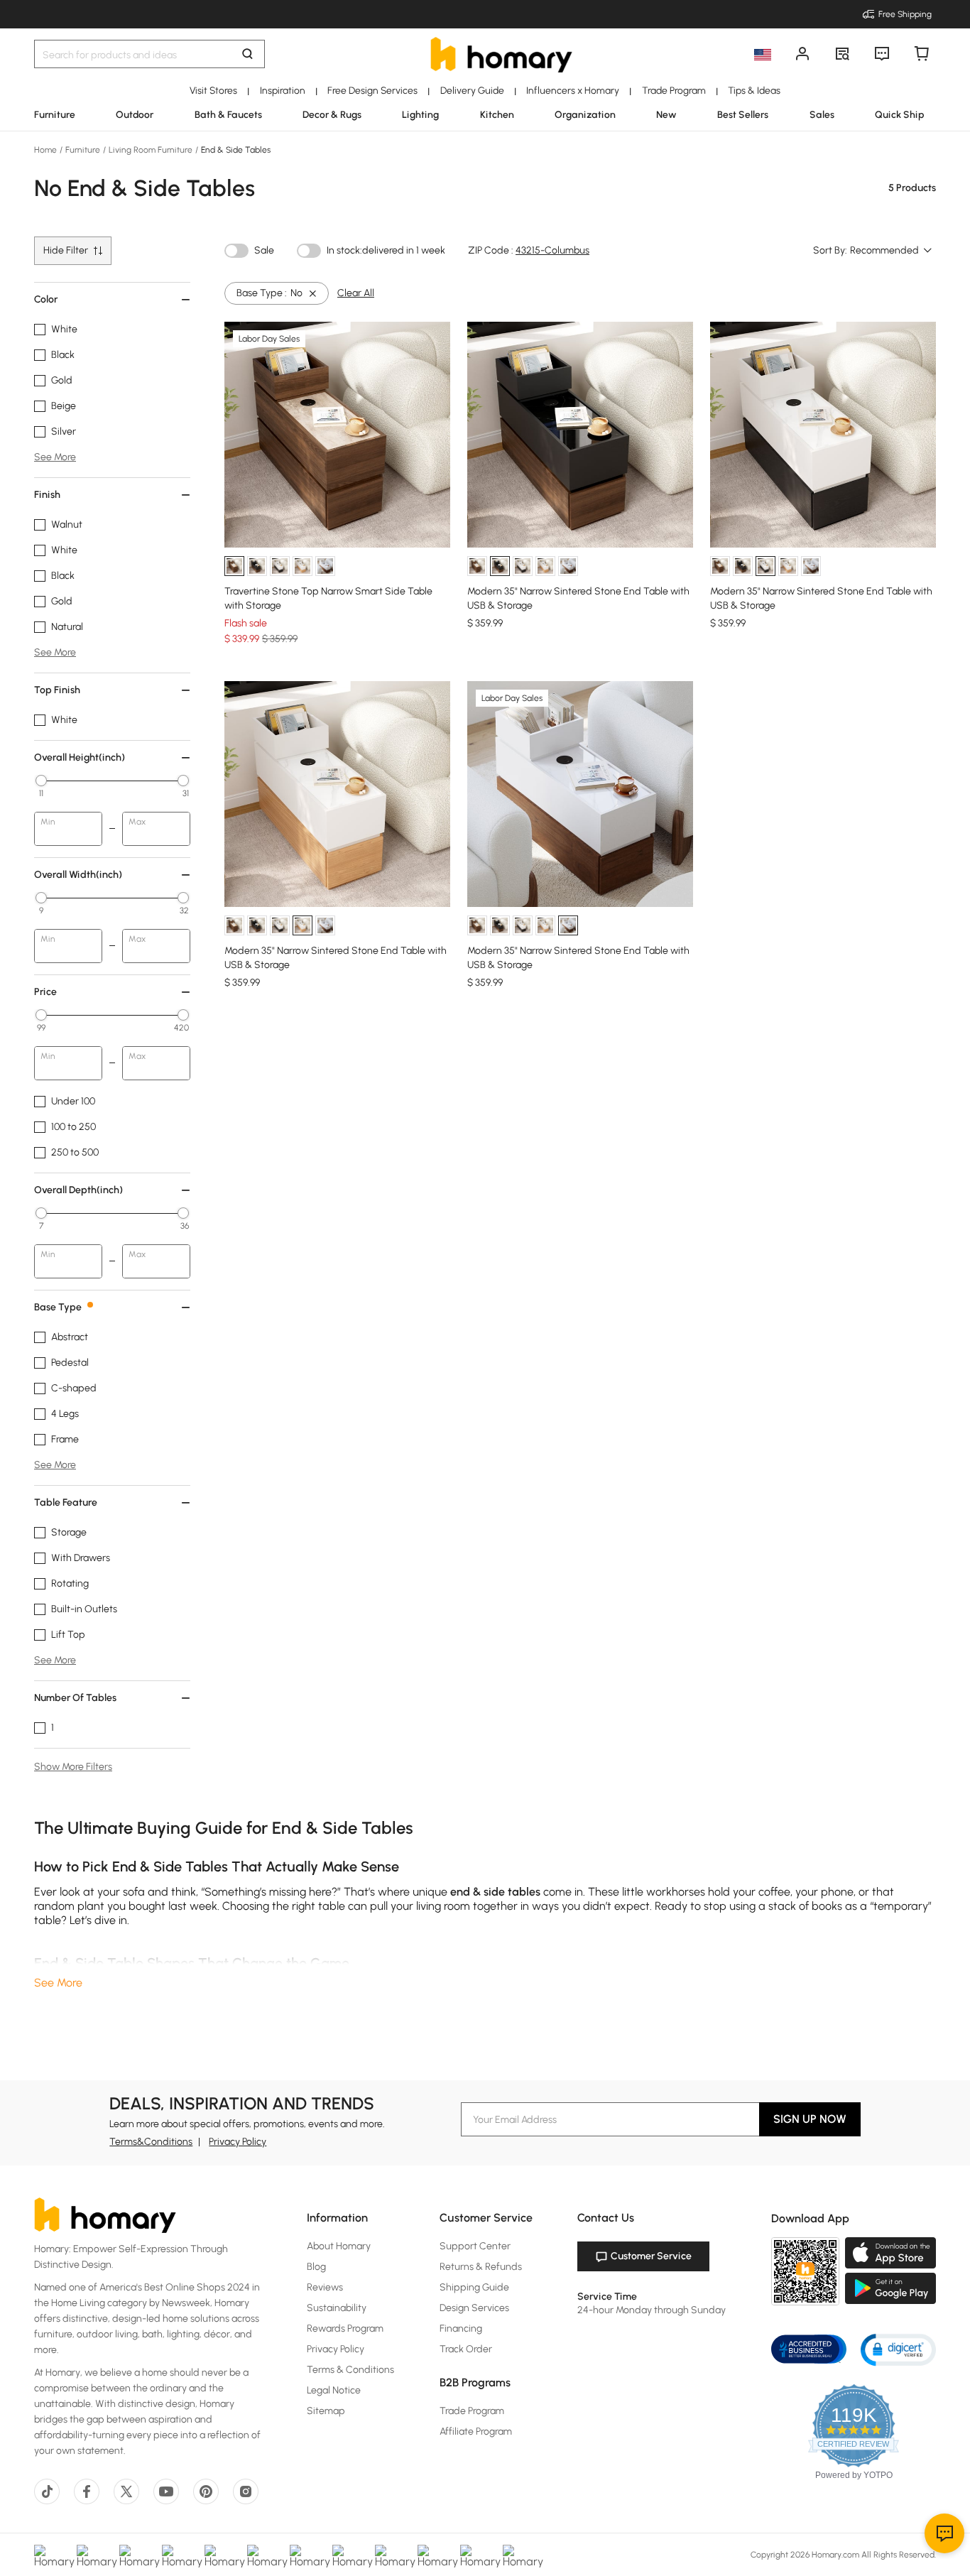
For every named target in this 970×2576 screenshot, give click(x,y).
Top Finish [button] (57, 690)
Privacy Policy (238, 2142)
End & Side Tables (235, 150)
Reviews (325, 2287)
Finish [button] (47, 495)
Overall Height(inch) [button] (80, 757)
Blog (316, 2267)
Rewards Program (345, 2328)
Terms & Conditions (350, 2370)
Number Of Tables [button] (75, 1698)
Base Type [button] (58, 1307)
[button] (898, 2349)
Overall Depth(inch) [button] (78, 1190)
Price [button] (45, 992)
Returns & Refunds (481, 2267)
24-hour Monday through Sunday (652, 2310)
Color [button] (46, 299)
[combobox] (892, 251)
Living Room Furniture (151, 150)
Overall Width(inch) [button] (78, 875)
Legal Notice (334, 2390)
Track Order (466, 2349)
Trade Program (472, 2411)
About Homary (339, 2246)
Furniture (83, 150)
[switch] (236, 251)
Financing (461, 2328)
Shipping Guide (474, 2287)
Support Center (475, 2246)
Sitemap (326, 2411)
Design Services (474, 2308)
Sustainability (337, 2308)
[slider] (41, 781)
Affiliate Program (476, 2431)
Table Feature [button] (66, 1502)
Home (47, 150)
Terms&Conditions (151, 2142)
